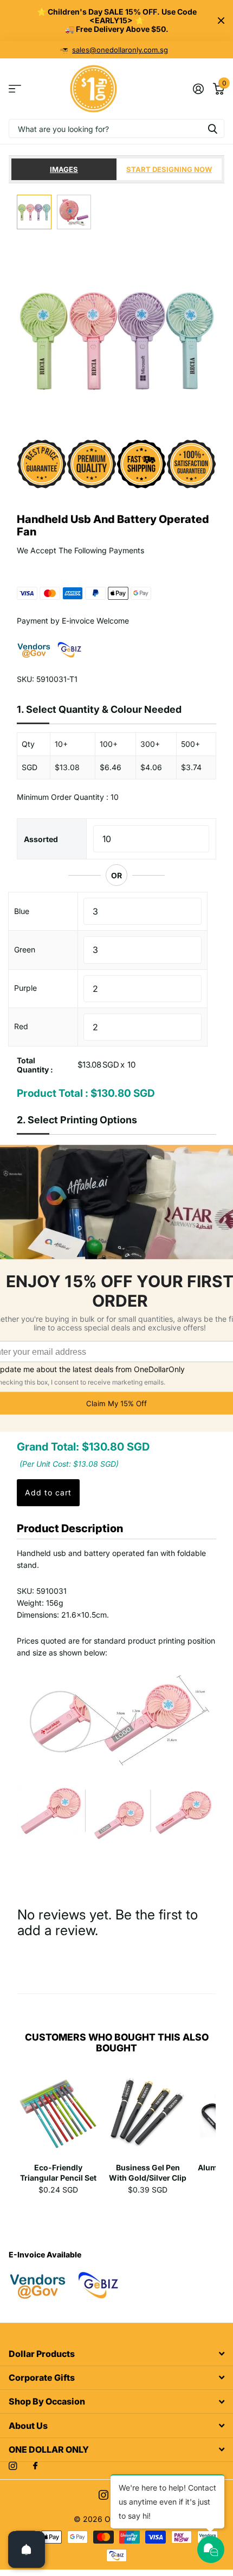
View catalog (15, 89)
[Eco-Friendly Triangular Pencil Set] (58, 2115)
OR (116, 875)
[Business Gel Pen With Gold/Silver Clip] (148, 2115)
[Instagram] (13, 2466)
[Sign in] (198, 89)
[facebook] (35, 2466)
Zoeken (212, 128)
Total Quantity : (35, 1065)
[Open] (27, 2549)
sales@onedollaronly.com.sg (120, 50)
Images (64, 169)
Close (221, 21)
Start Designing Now (169, 169)
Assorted (41, 839)
